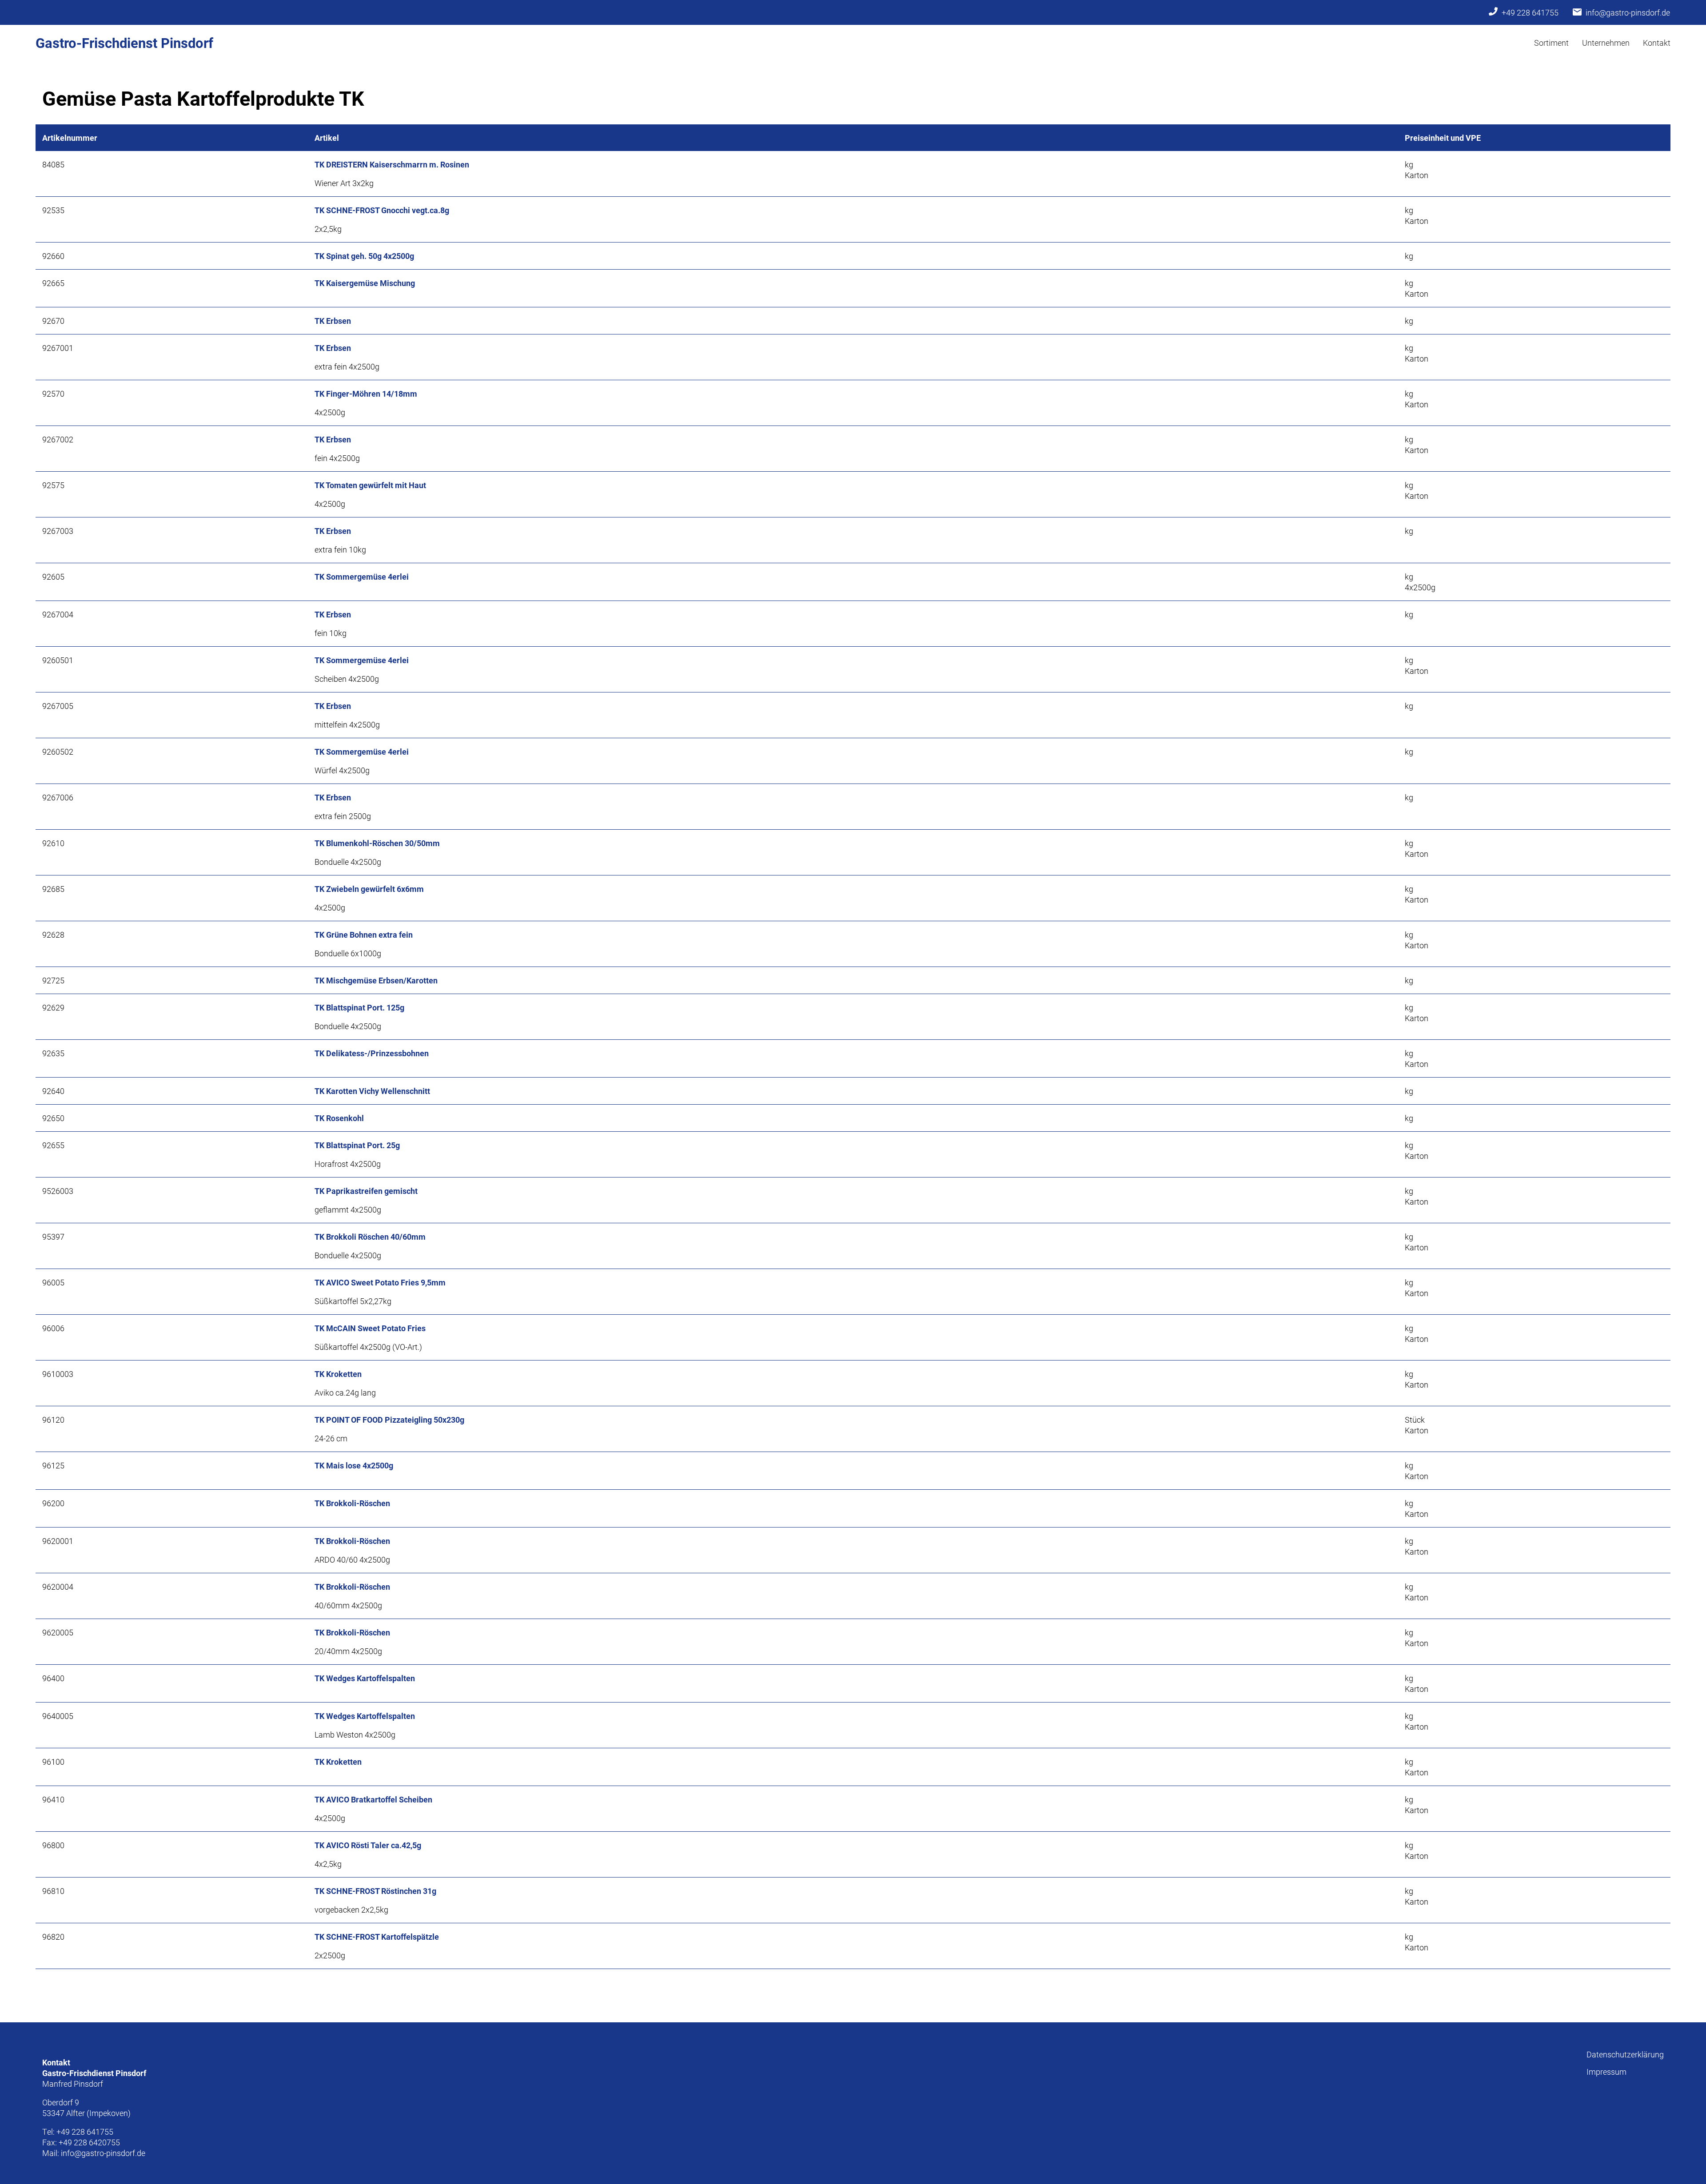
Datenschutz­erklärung (1625, 2054)
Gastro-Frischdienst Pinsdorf (124, 43)
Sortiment (1551, 43)
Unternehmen (1606, 43)
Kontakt (1657, 43)
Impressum (1606, 2072)
